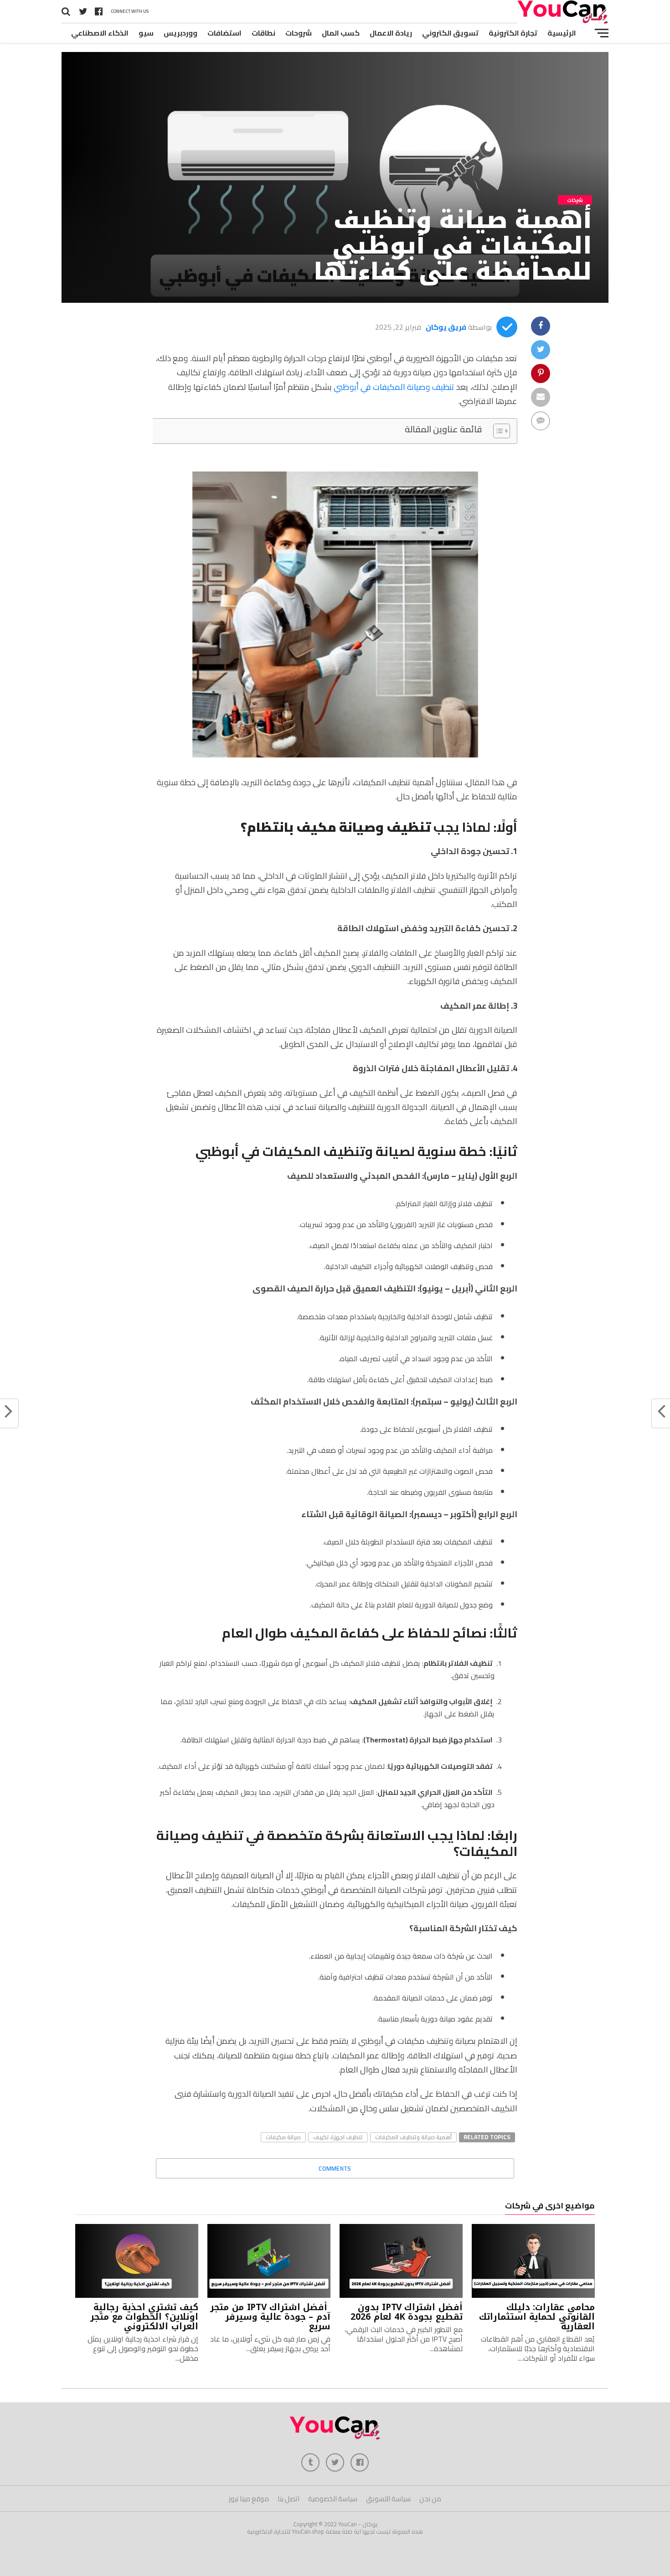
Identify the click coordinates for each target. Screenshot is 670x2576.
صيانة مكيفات (283, 2137)
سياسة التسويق (388, 2499)
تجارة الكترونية (513, 33)
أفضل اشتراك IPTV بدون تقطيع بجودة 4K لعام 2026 (407, 2312)
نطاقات (263, 33)
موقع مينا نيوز (249, 2499)
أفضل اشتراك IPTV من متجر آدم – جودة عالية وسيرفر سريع (270, 2317)
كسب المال (341, 33)
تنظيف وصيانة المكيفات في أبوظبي (394, 387)
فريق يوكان (446, 327)
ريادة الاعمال (391, 33)
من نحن (430, 2499)
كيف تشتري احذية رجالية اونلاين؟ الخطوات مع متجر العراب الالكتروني (144, 2317)
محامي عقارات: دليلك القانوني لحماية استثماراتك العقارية (537, 2317)
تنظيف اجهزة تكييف (338, 2137)
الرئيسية (562, 33)
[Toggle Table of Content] (497, 431)
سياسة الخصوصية (333, 2499)
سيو (146, 33)
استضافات (224, 33)
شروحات (299, 33)
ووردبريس (180, 33)
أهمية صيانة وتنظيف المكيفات (413, 2137)
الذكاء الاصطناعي (100, 33)
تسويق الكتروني (450, 33)
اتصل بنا (289, 2499)
